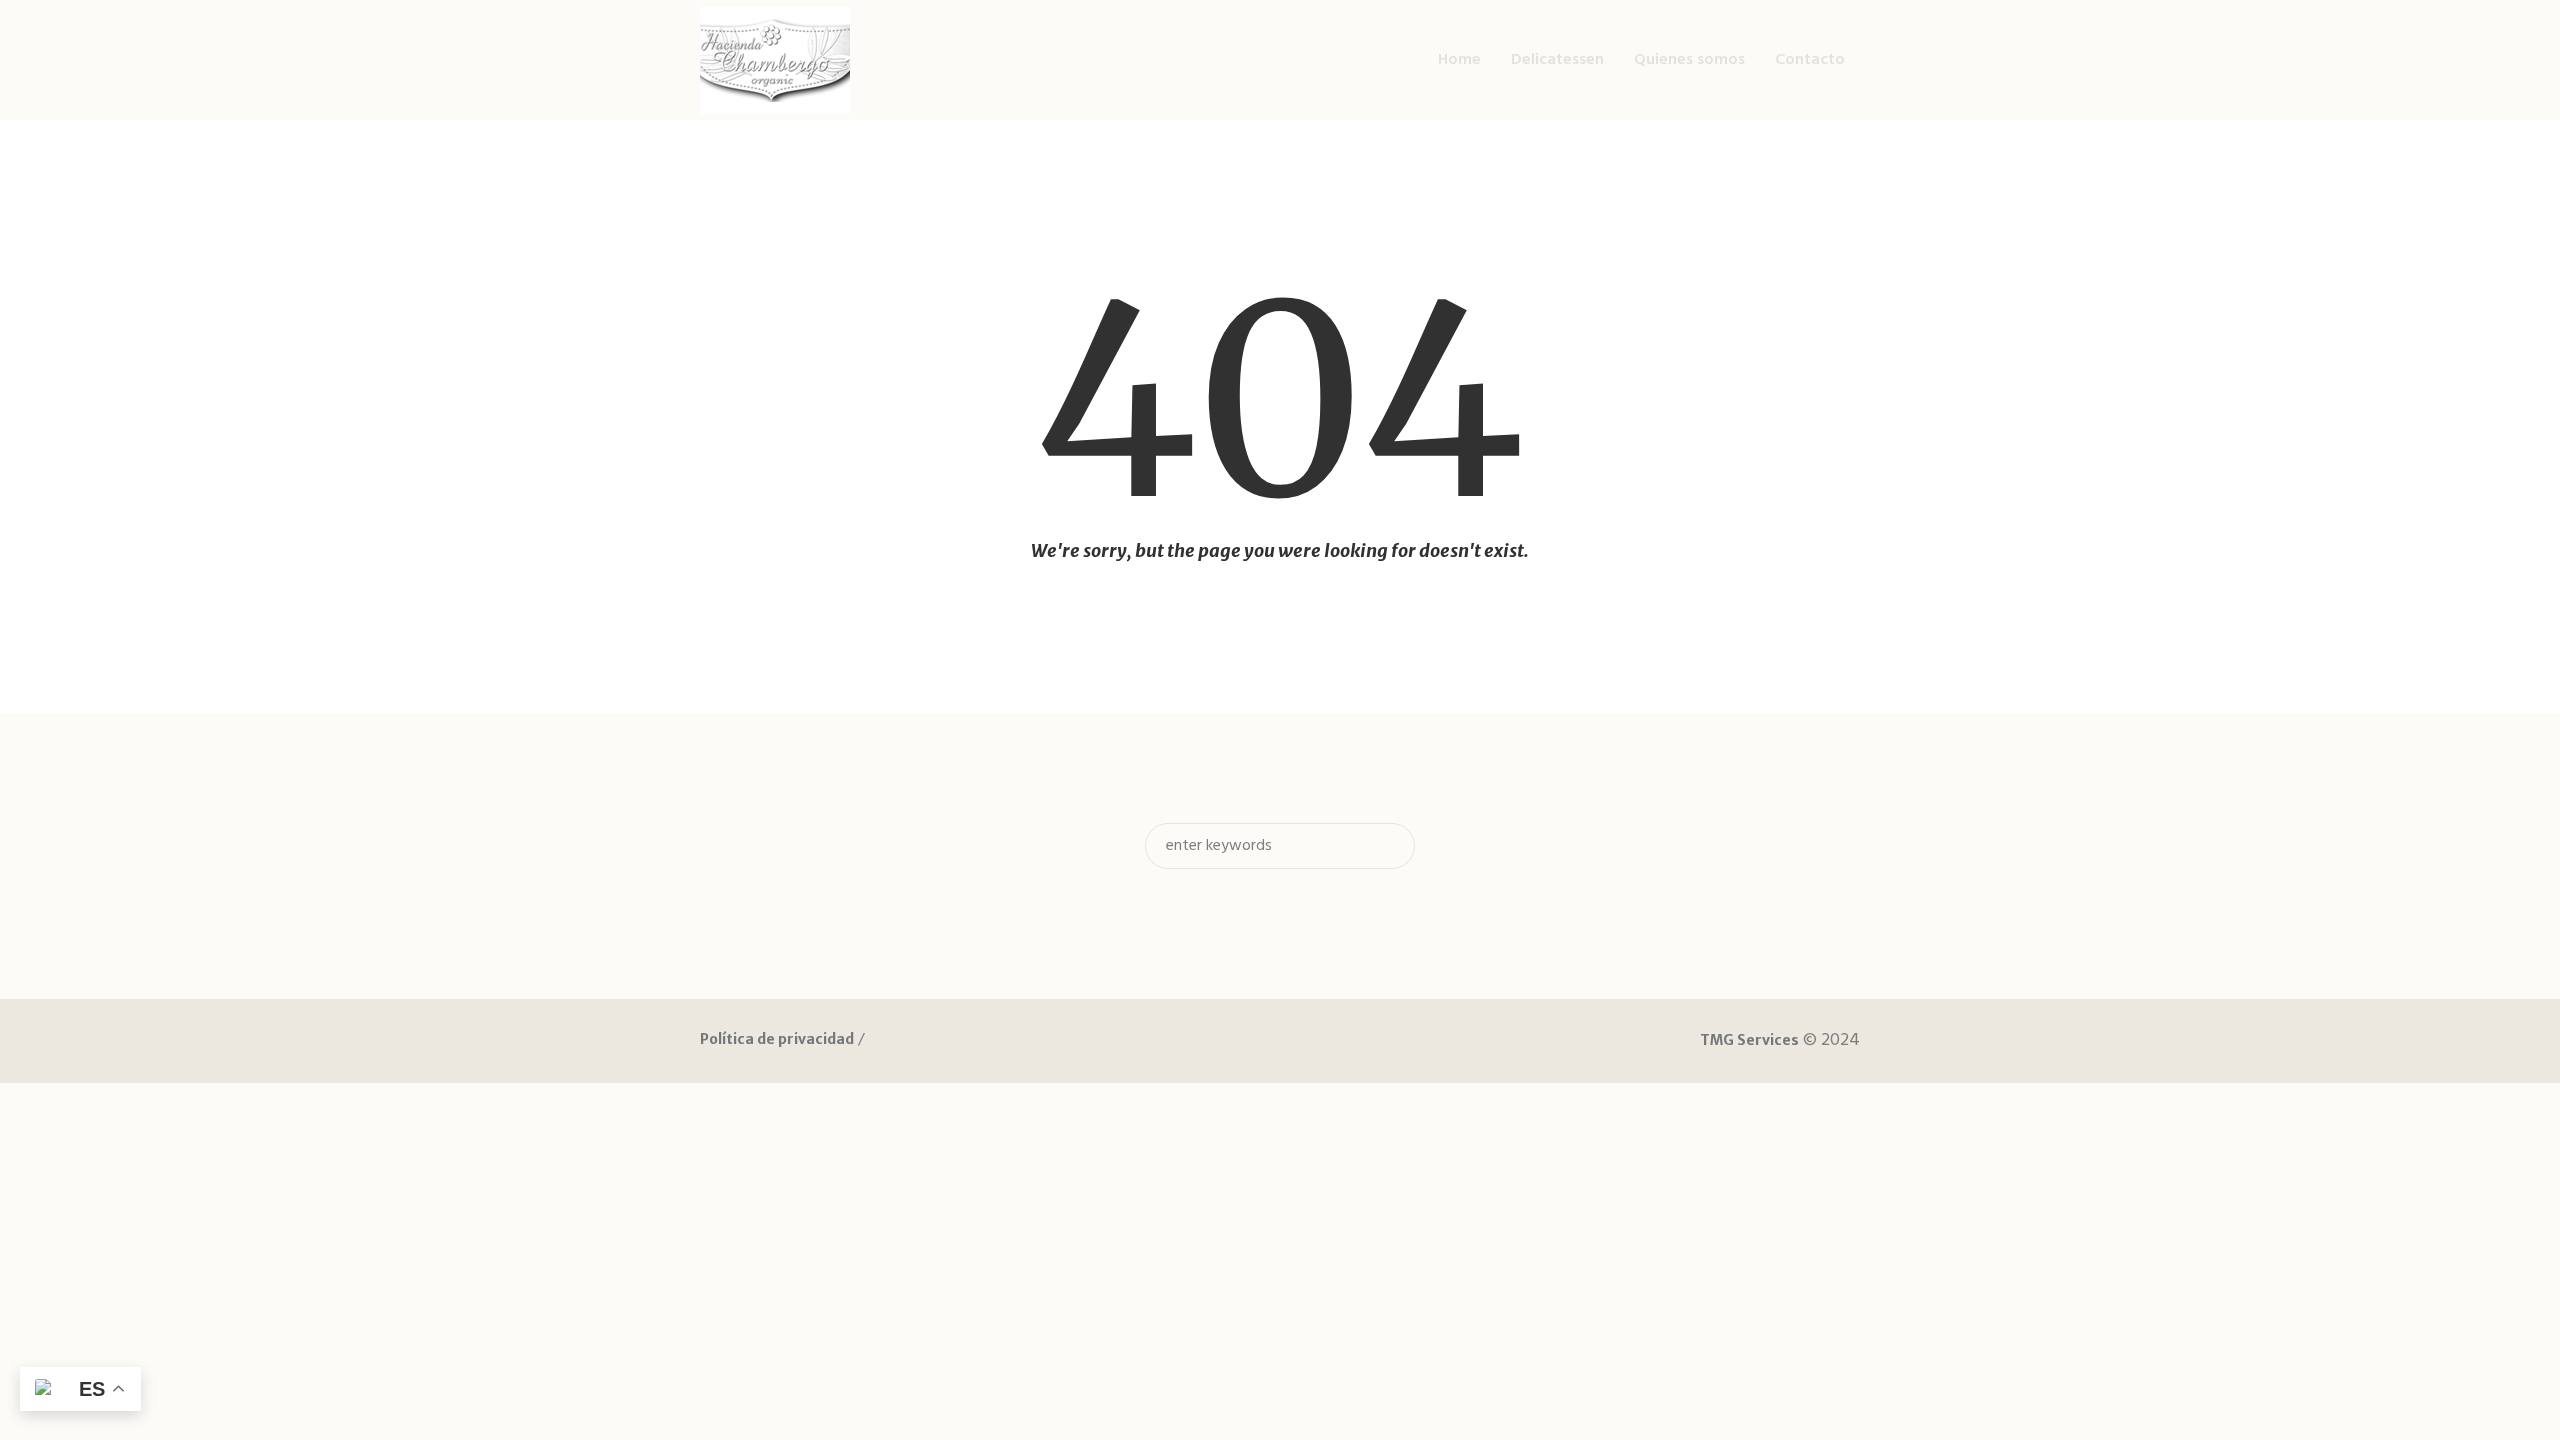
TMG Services (1749, 1040)
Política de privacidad (777, 1039)
